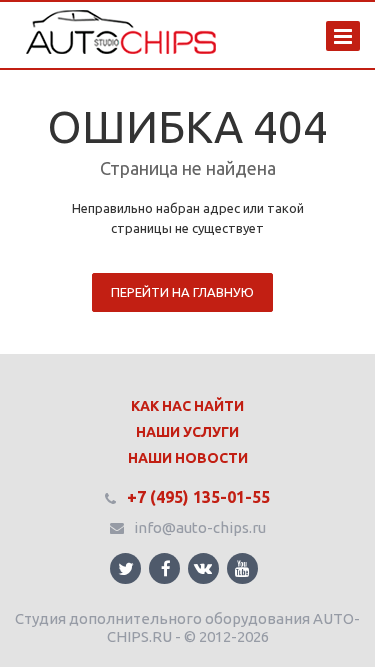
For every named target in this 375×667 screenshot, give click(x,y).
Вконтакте (203, 568)
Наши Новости (188, 458)
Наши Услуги (187, 432)
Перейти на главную (182, 292)
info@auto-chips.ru (200, 527)
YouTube (242, 568)
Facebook (164, 568)
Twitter (125, 568)
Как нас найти (187, 406)
